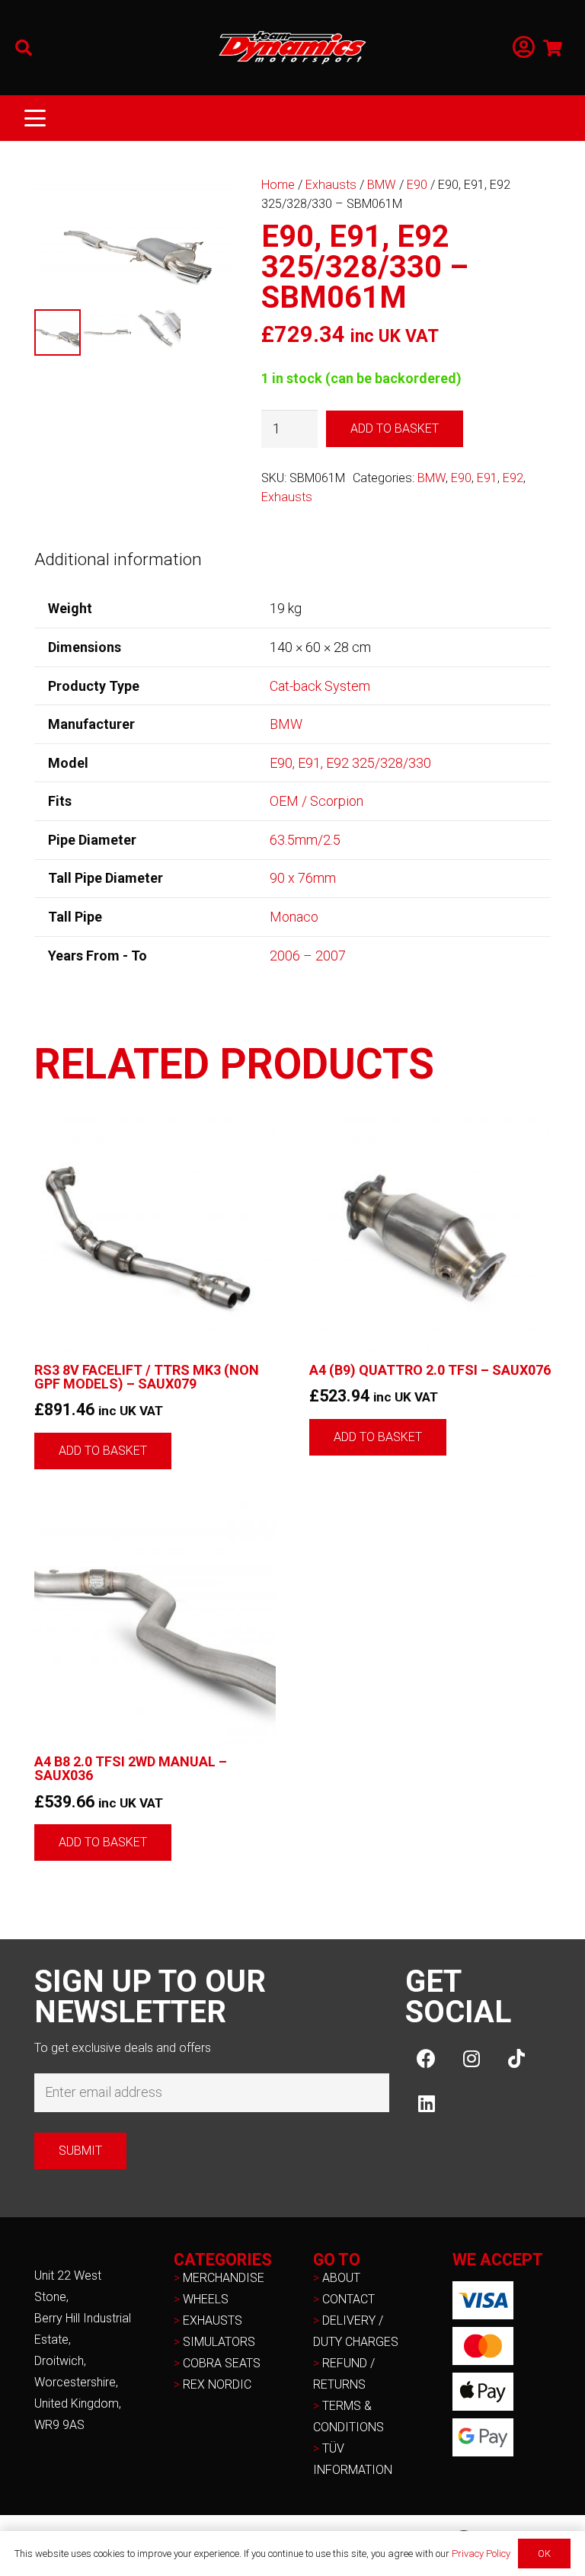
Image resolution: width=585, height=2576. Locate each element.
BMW (382, 185)
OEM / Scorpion (316, 801)
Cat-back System (320, 686)
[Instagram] (471, 2058)
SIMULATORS (219, 2342)
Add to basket (395, 428)
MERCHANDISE (224, 2278)
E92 (513, 478)
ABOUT (341, 2278)
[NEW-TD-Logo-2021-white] (292, 48)
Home (278, 185)
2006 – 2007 (308, 956)
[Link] (524, 48)
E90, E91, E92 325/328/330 (350, 763)
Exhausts (331, 185)
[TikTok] (516, 2058)
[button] (24, 48)
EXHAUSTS (213, 2320)
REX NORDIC (219, 2384)
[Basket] (553, 48)
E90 (417, 185)
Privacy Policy (481, 2554)
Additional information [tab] (118, 559)
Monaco (294, 917)
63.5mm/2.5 (305, 840)
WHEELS (206, 2299)
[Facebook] (426, 2058)
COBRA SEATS (222, 2363)
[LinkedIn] (426, 2103)
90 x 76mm (303, 878)
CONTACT (348, 2299)
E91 (487, 478)
